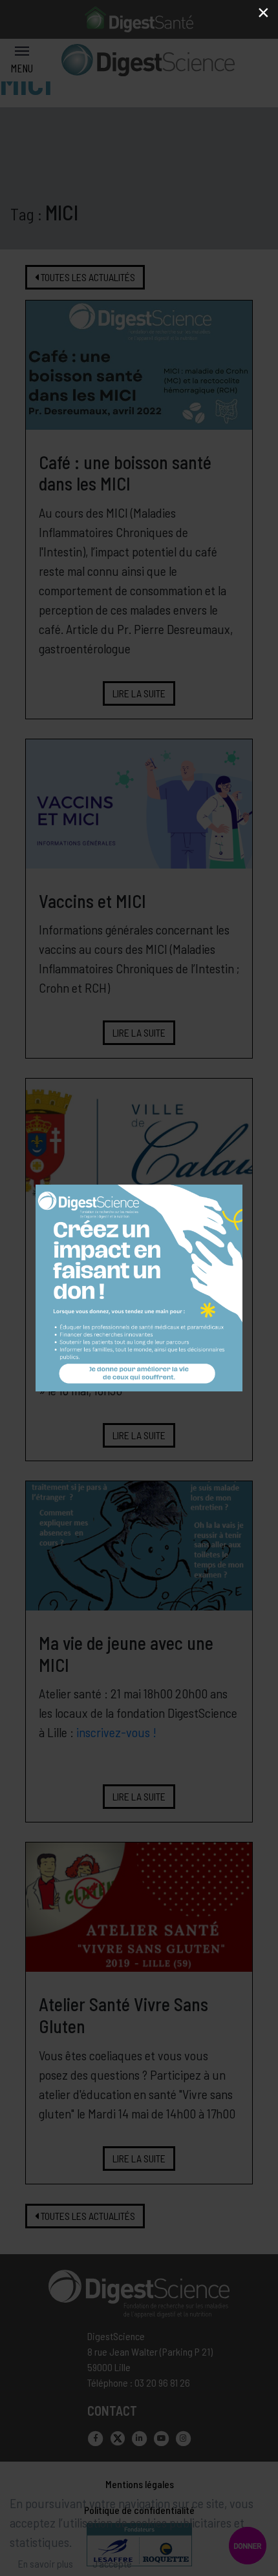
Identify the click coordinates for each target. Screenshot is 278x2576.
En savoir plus (46, 2563)
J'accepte (112, 2563)
